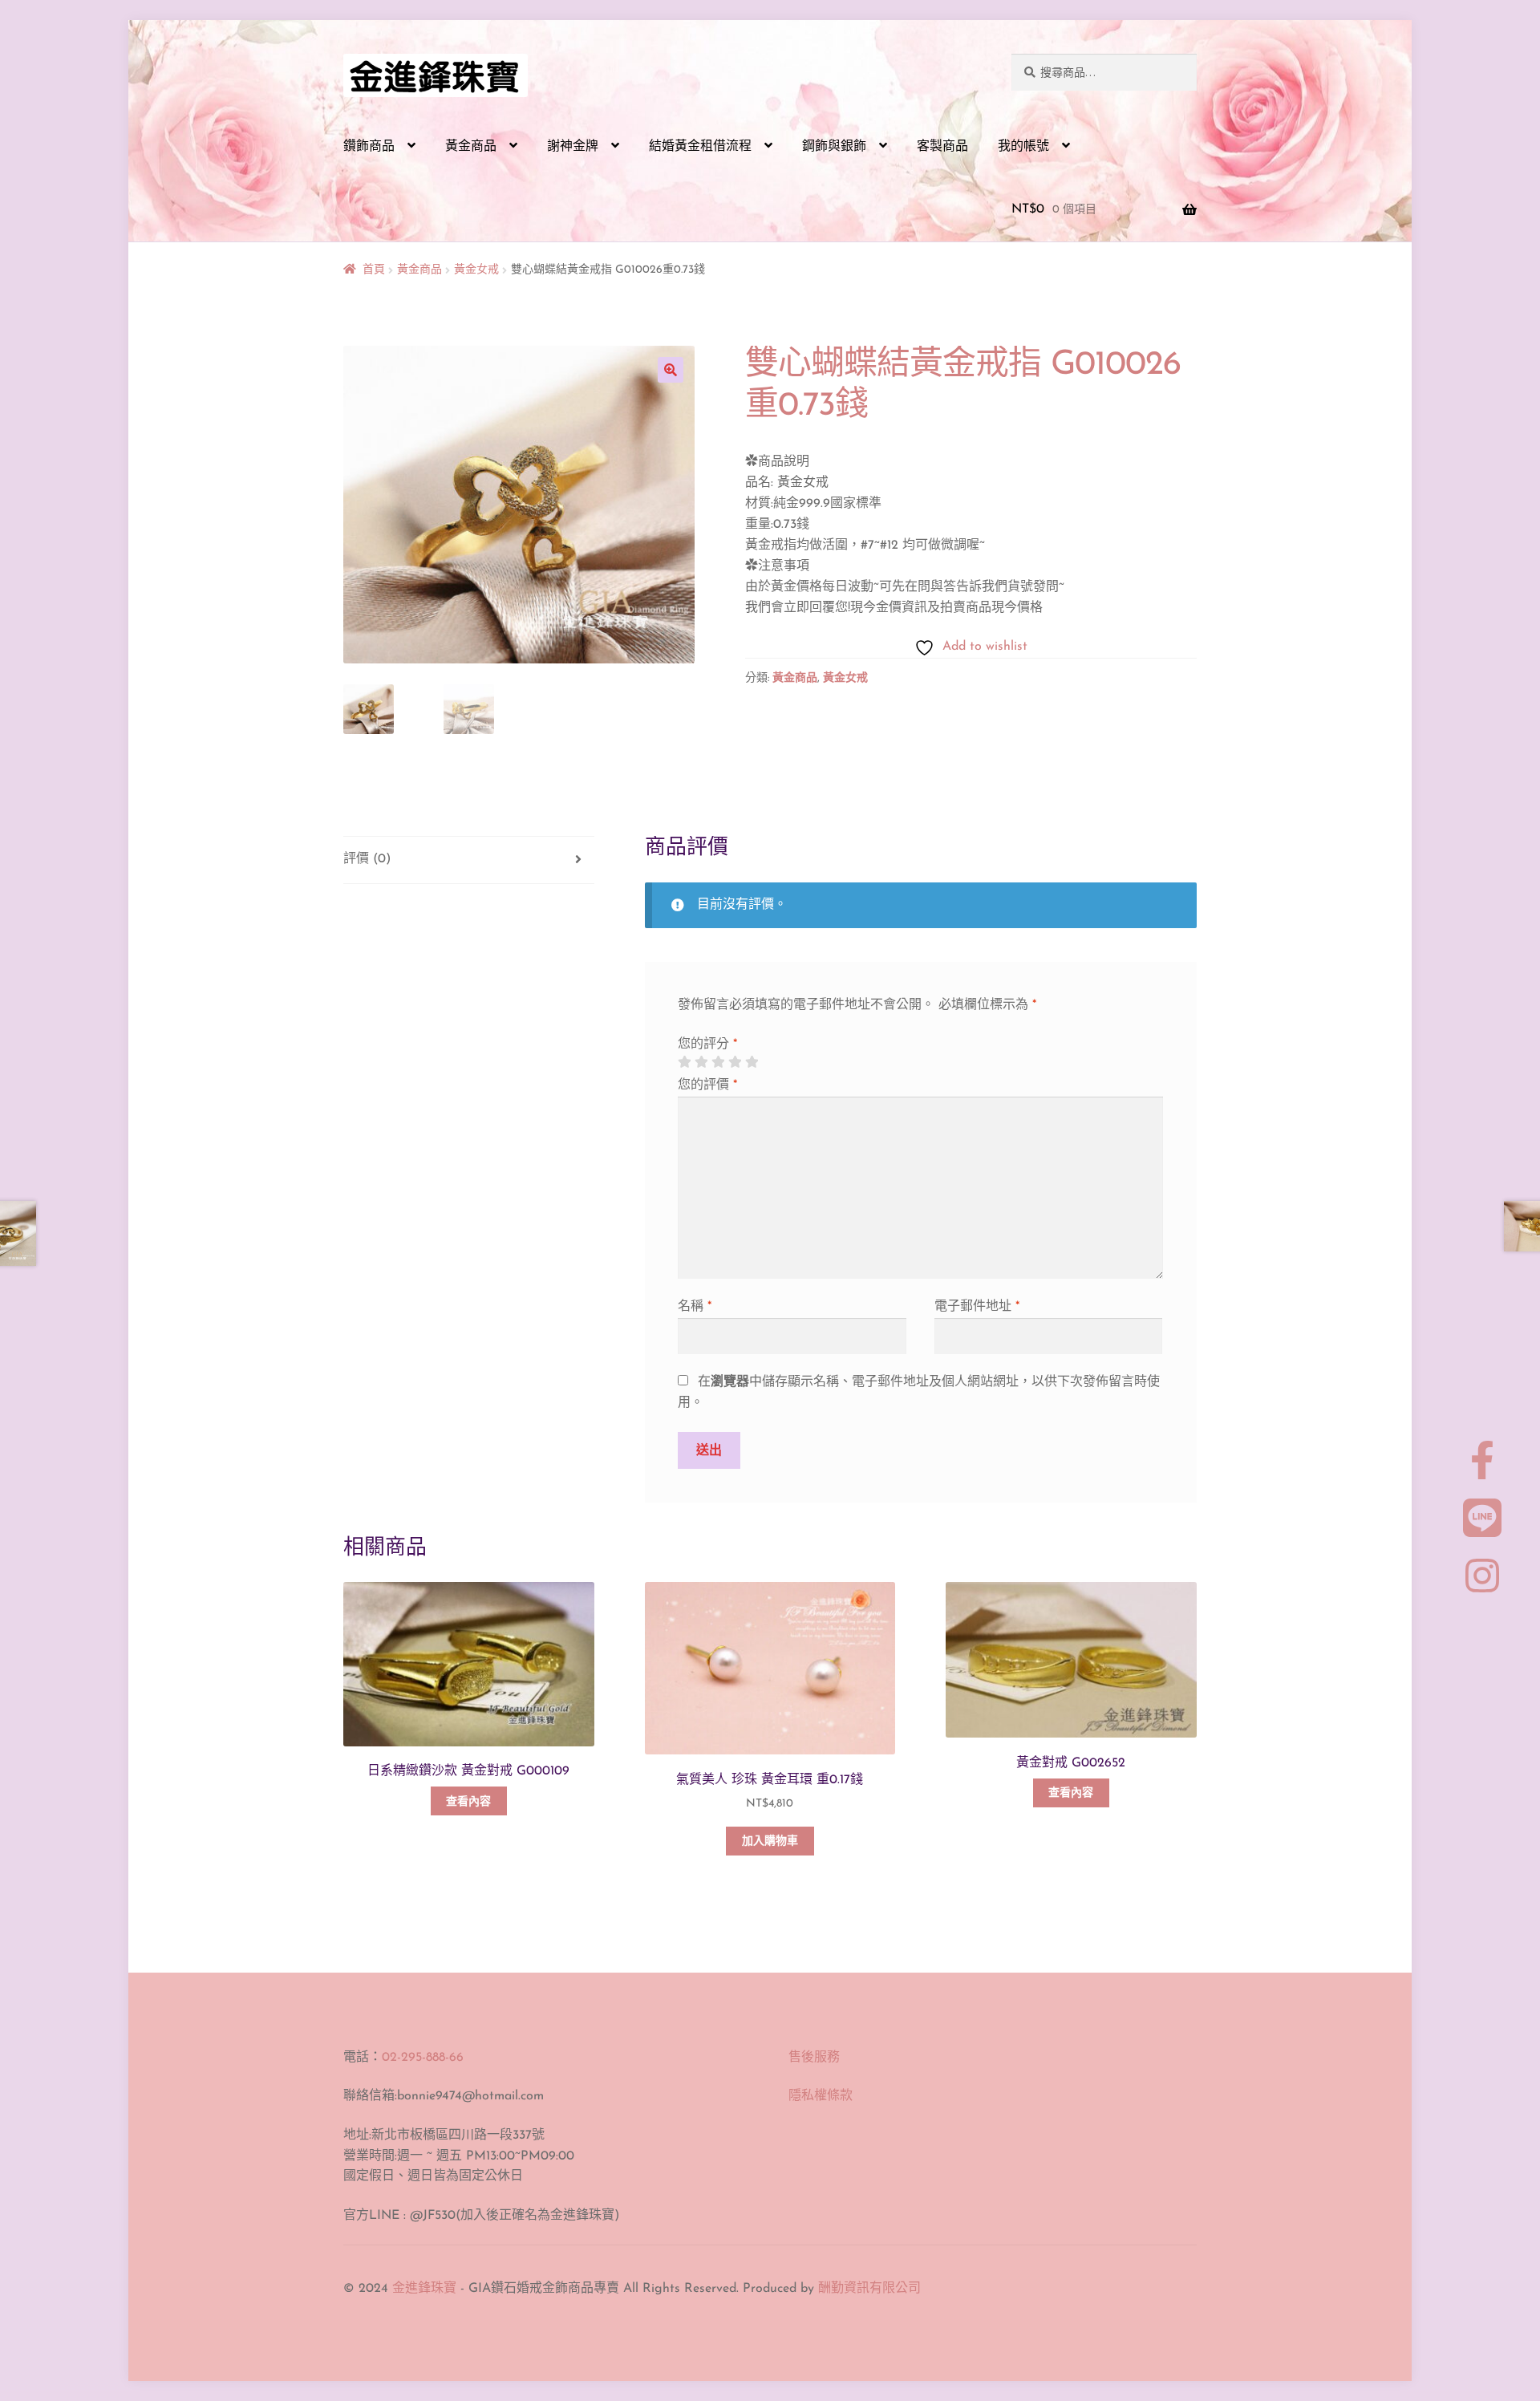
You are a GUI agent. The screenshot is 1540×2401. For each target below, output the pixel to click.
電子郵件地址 (977, 1307)
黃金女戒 (476, 270)
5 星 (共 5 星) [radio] (752, 1062)
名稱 (695, 1307)
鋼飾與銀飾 (834, 147)
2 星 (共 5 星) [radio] (701, 1062)
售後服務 (814, 2058)
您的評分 (707, 1044)
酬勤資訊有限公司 (869, 2289)
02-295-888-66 (423, 2058)
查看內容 (468, 1802)
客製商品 (942, 147)
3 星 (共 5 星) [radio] (718, 1062)
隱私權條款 (821, 2096)
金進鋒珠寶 (424, 2289)
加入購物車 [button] (770, 1841)
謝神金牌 (573, 147)
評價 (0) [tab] (367, 859)
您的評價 (707, 1085)
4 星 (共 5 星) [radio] (735, 1062)
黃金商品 (471, 147)
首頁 (374, 270)
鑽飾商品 (369, 147)
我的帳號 (1023, 147)
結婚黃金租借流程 (700, 147)
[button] (671, 370)
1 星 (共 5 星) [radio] (684, 1062)
